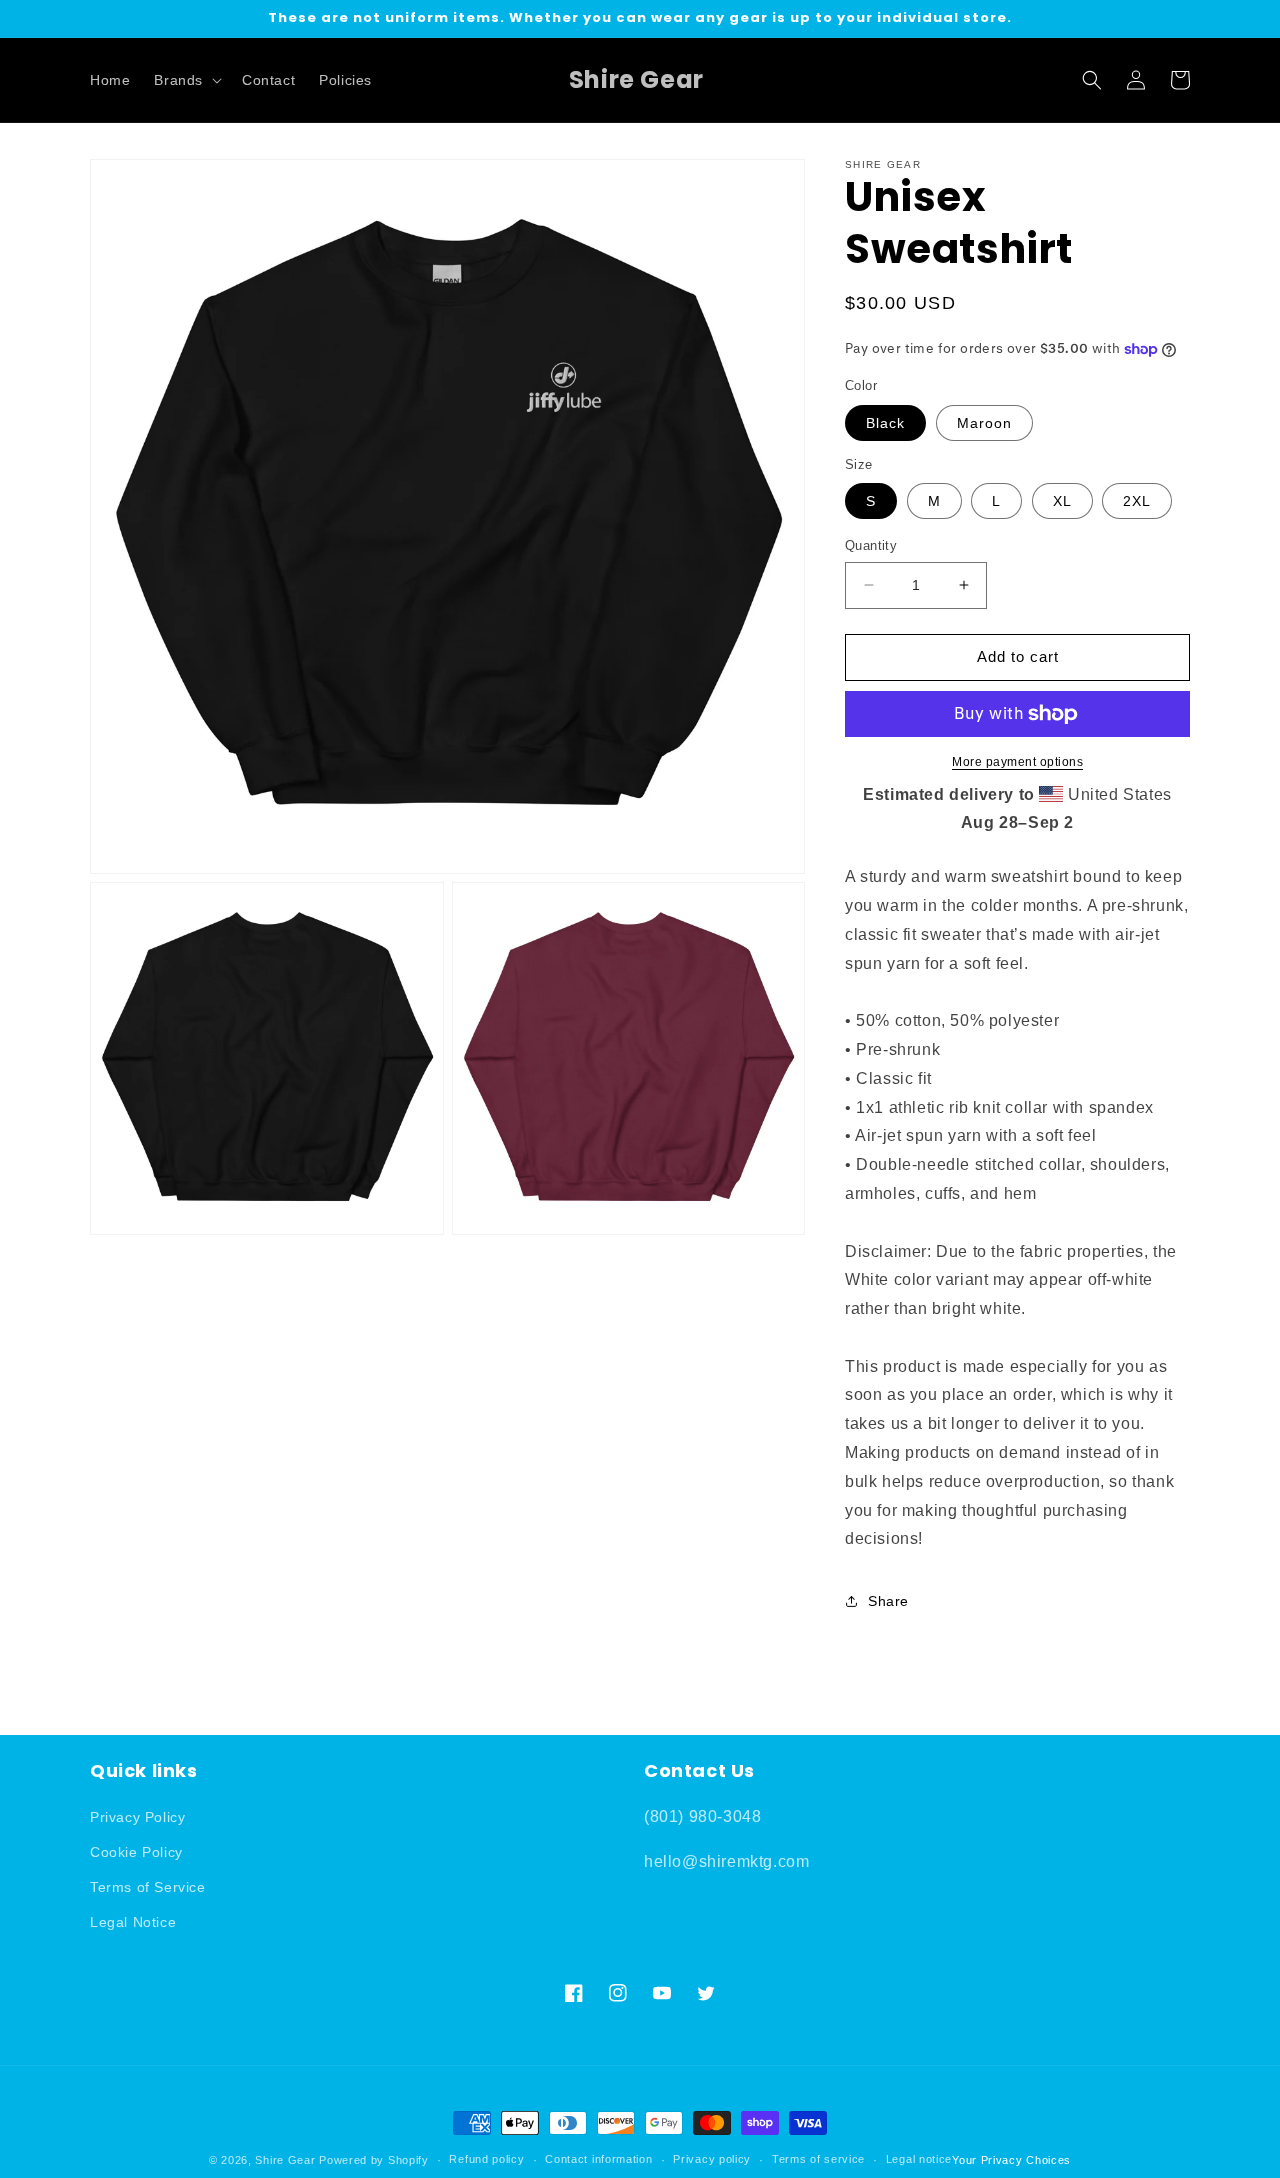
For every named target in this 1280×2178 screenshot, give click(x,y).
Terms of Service (148, 1887)
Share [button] (888, 1601)
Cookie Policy (136, 1852)
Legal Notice (133, 1922)
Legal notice (919, 2159)
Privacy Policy (137, 1817)
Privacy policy (712, 2159)
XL (1062, 501)
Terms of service (818, 2159)
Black (885, 423)
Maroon (984, 423)
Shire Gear (285, 2160)
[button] (186, 80)
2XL (1137, 501)
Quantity (871, 545)
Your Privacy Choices (1011, 2160)
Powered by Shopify (374, 2160)
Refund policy (486, 2159)
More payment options (1017, 762)
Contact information (598, 2159)
